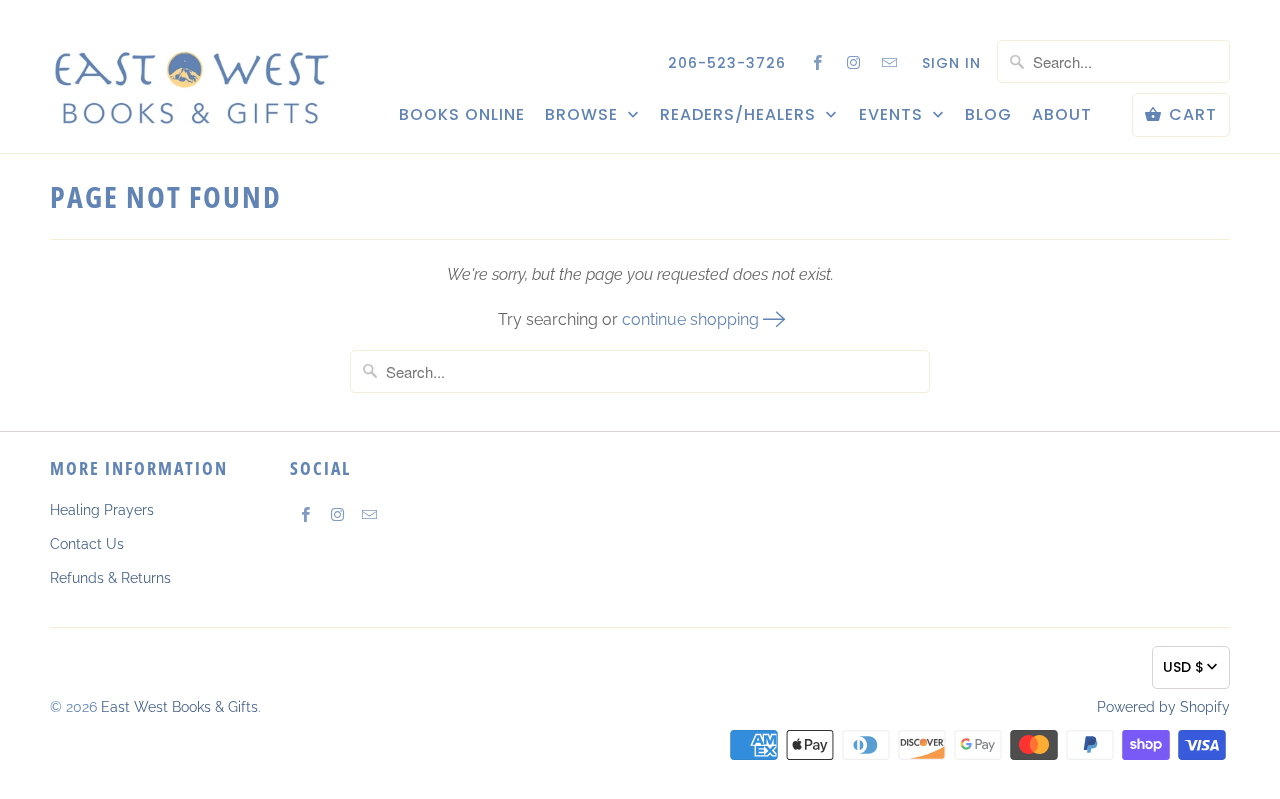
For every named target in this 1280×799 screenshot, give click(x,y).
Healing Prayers (102, 510)
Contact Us (87, 544)
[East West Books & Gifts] (190, 75)
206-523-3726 (727, 63)
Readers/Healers (740, 115)
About (1062, 115)
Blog (988, 115)
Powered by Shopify (1163, 707)
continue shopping (692, 319)
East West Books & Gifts (179, 707)
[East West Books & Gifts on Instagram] (854, 62)
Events (893, 115)
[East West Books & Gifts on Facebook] (818, 62)
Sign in (951, 63)
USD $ (1183, 667)
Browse (584, 115)
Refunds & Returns (110, 578)
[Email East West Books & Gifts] (890, 62)
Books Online (462, 115)
